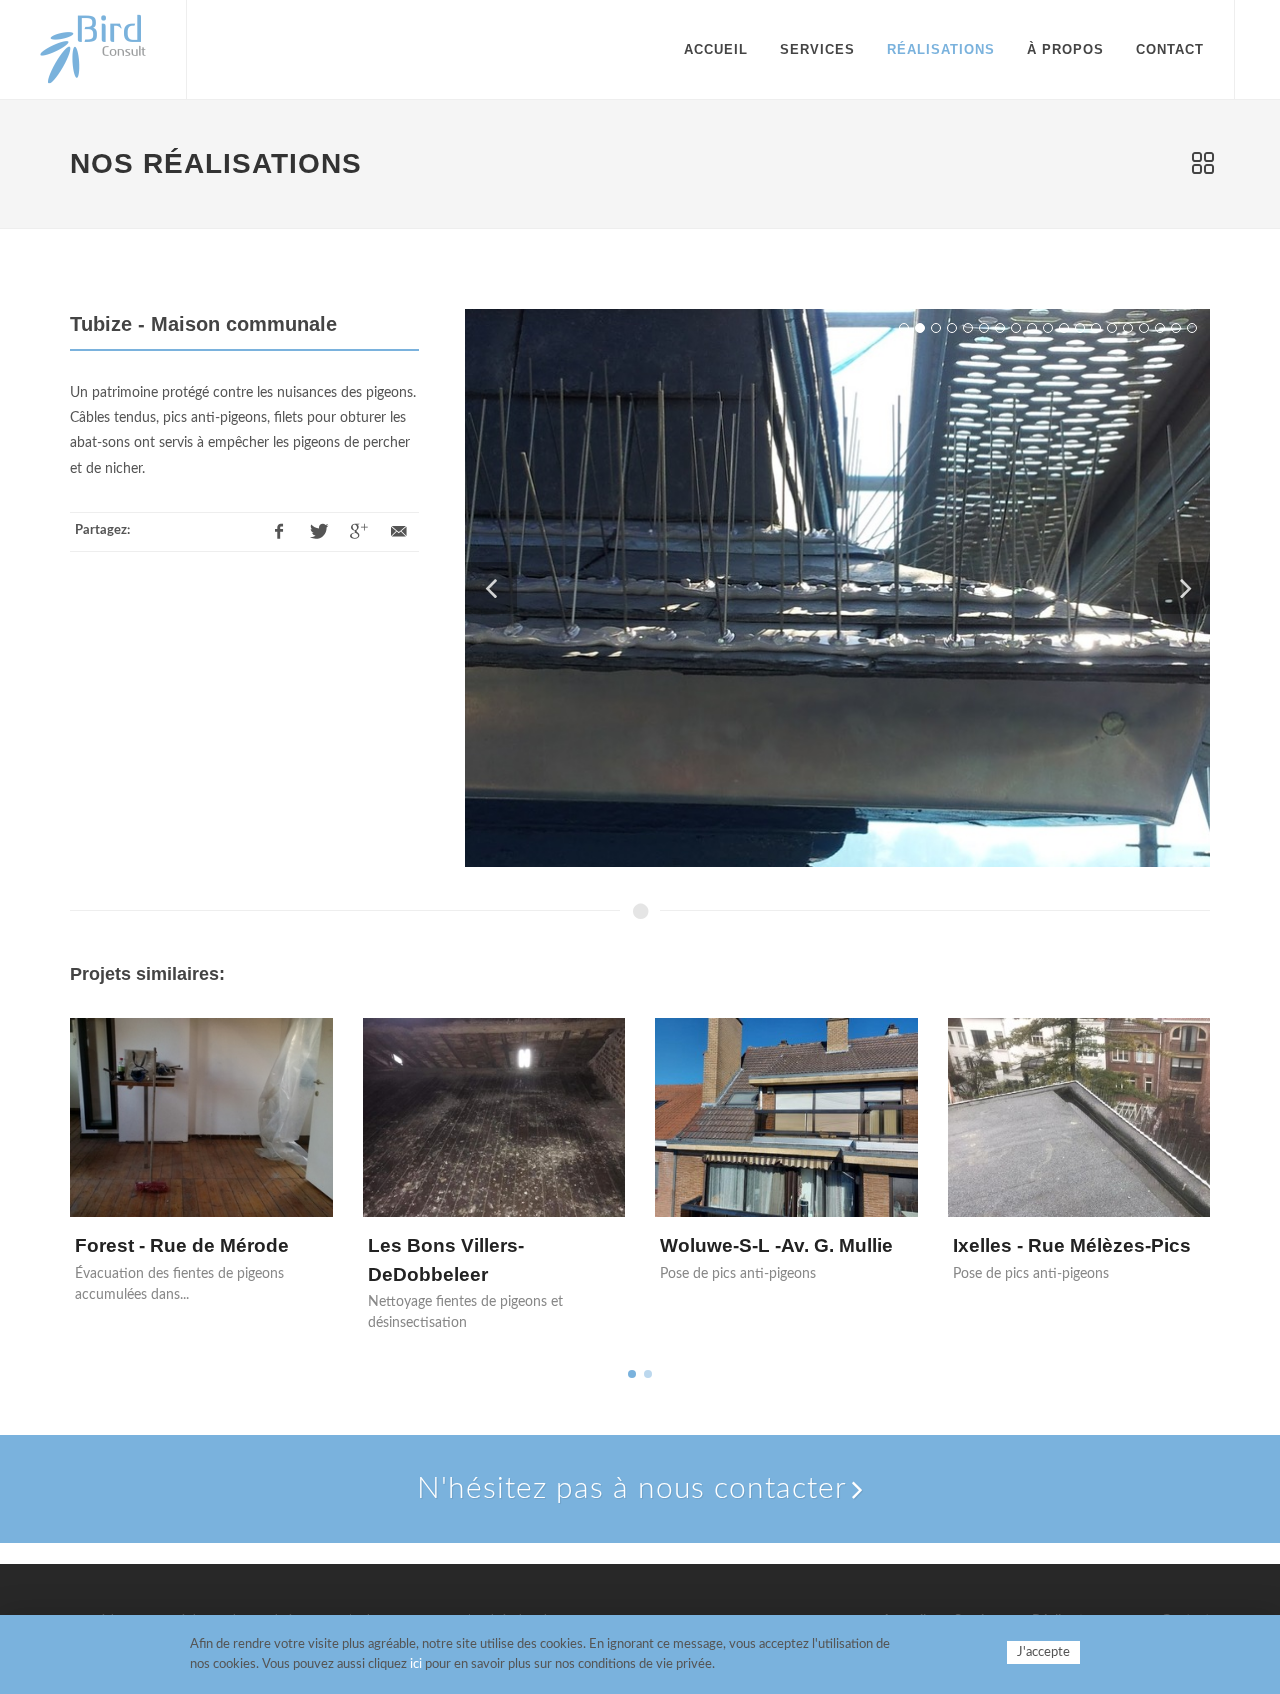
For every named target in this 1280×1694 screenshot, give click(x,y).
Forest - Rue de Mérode (182, 1245)
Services (817, 49)
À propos (1065, 49)
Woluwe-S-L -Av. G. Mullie (776, 1245)
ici (416, 1664)
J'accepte (1043, 1652)
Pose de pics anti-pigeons (738, 1274)
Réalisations (941, 49)
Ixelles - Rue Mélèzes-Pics (1072, 1245)
